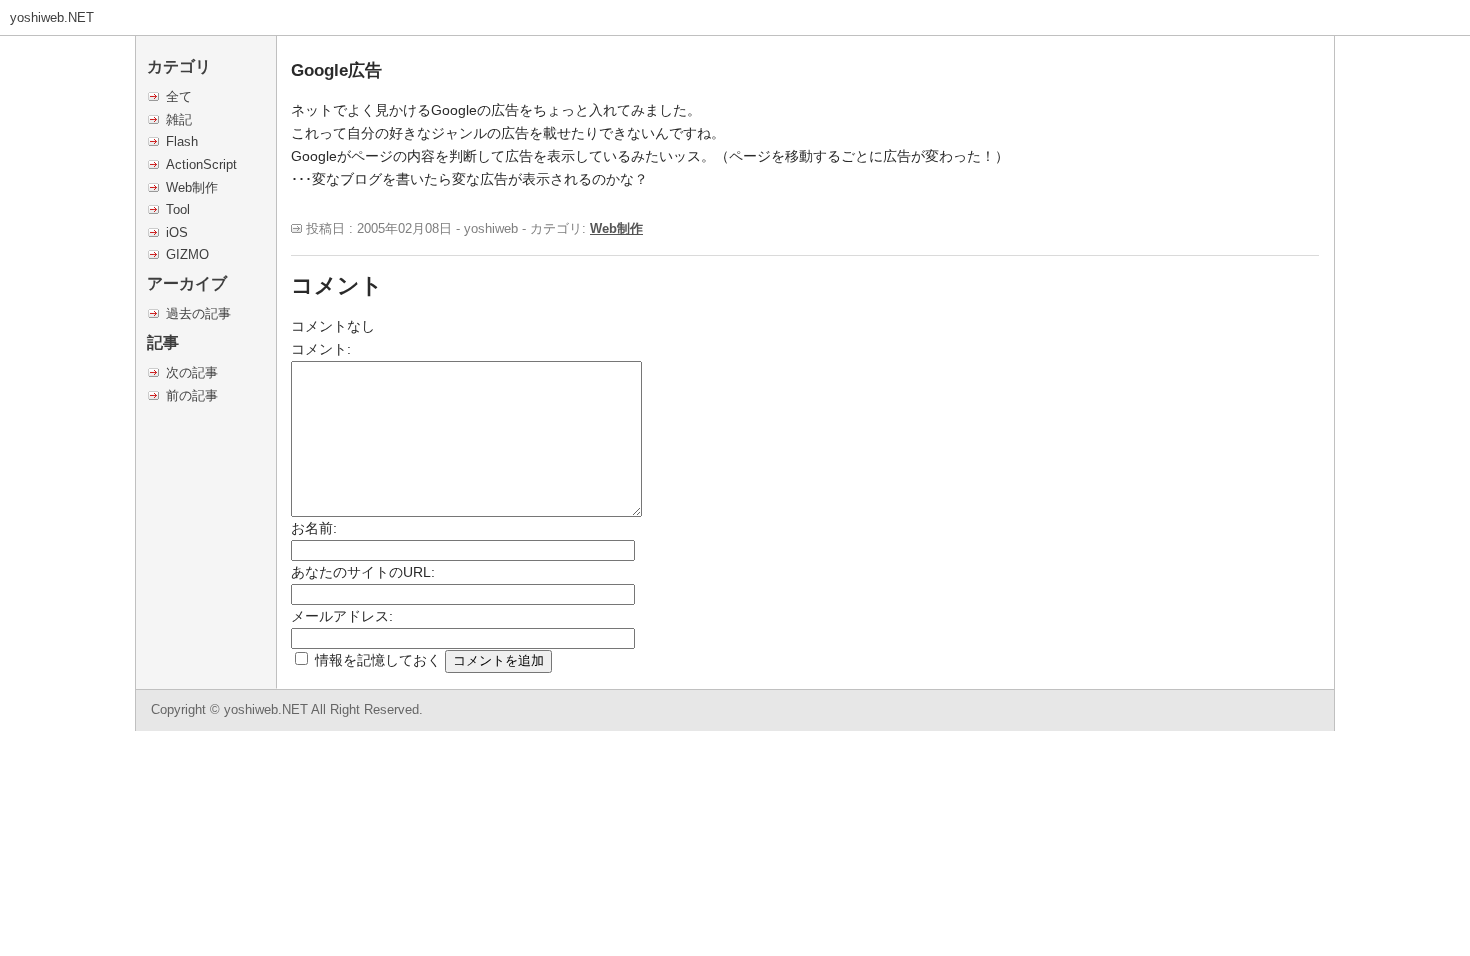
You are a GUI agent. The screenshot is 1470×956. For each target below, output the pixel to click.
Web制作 (192, 187)
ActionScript (201, 164)
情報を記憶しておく (378, 660)
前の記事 (192, 395)
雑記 (179, 119)
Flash (182, 141)
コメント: (321, 349)
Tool (178, 209)
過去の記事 (198, 313)
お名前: (314, 528)
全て (179, 96)
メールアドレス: (342, 616)
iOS (177, 232)
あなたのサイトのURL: (363, 572)
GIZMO (187, 254)
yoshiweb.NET (52, 17)
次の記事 (192, 372)
